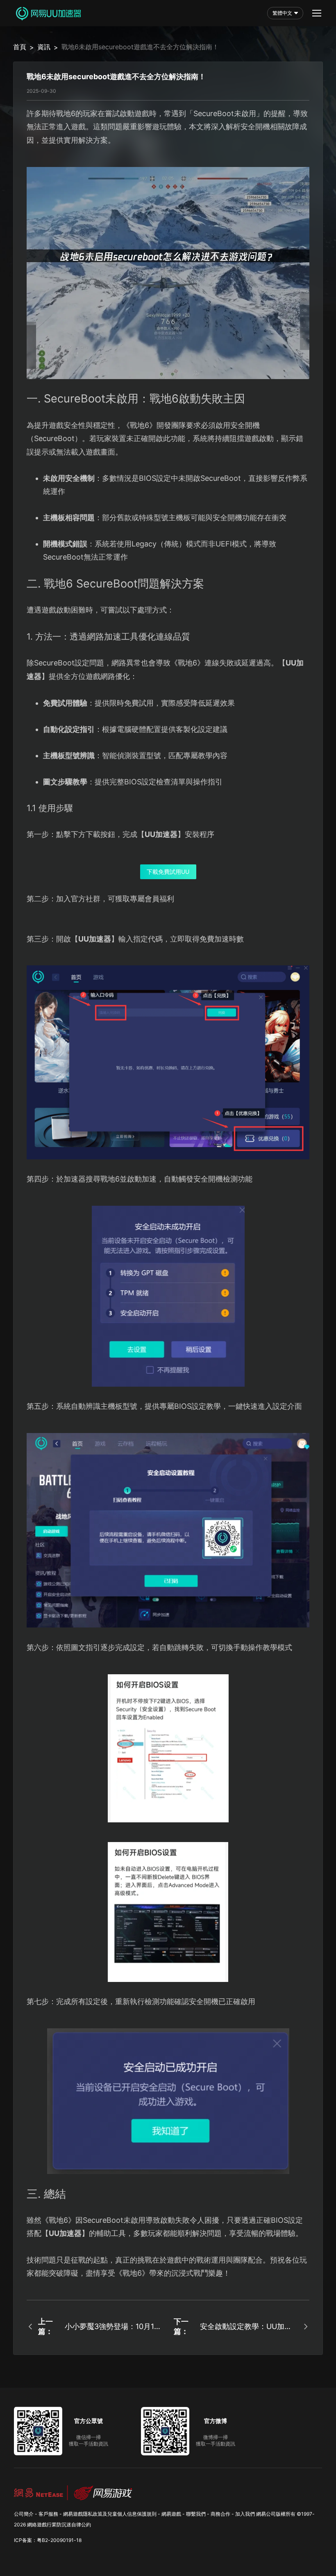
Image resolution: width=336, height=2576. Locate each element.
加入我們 (245, 2514)
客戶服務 (48, 2514)
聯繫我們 (196, 2514)
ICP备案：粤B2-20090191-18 (48, 2540)
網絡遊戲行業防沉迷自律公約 (59, 2525)
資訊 (44, 47)
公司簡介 (24, 2514)
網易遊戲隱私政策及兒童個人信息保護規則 (110, 2514)
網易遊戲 (171, 2514)
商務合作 (220, 2514)
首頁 (20, 47)
